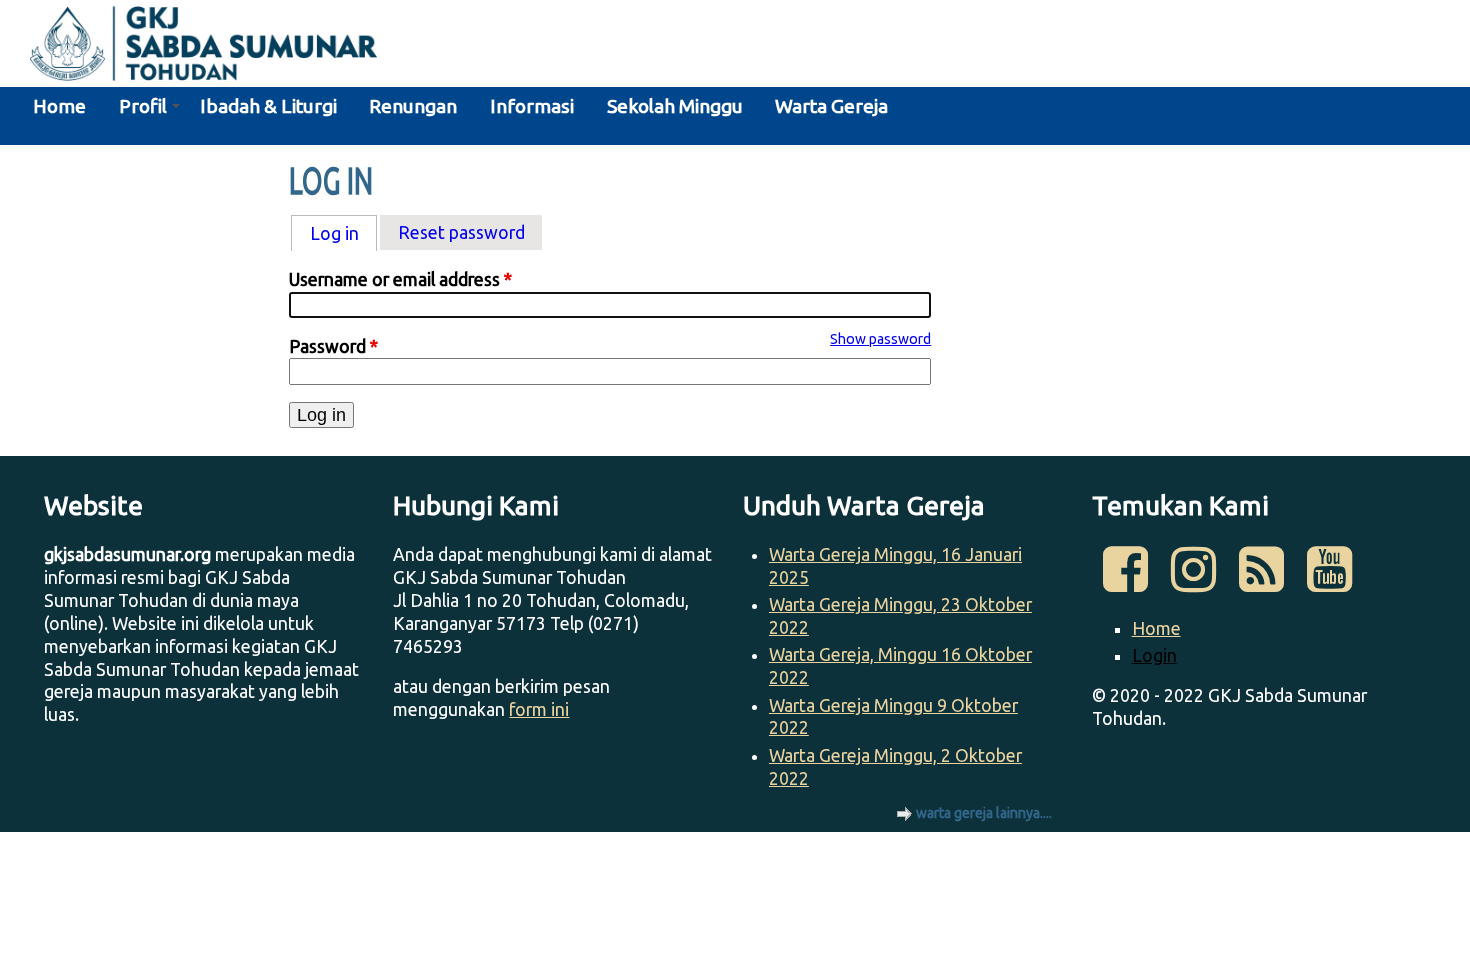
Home (59, 106)
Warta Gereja (831, 106)
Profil (143, 106)
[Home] (188, 46)
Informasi (532, 106)
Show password (880, 339)
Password (333, 346)
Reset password (461, 232)
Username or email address (400, 279)
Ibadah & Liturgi (268, 106)
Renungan (413, 106)
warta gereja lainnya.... (984, 813)
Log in (343, 233)
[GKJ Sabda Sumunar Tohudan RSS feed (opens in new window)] (1261, 581)
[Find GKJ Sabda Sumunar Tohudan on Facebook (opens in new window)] (1126, 581)
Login (1154, 655)
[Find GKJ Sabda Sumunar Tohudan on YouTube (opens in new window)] (1329, 581)
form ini (539, 709)
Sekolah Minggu (675, 106)
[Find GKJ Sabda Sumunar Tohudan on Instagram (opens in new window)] (1193, 581)
